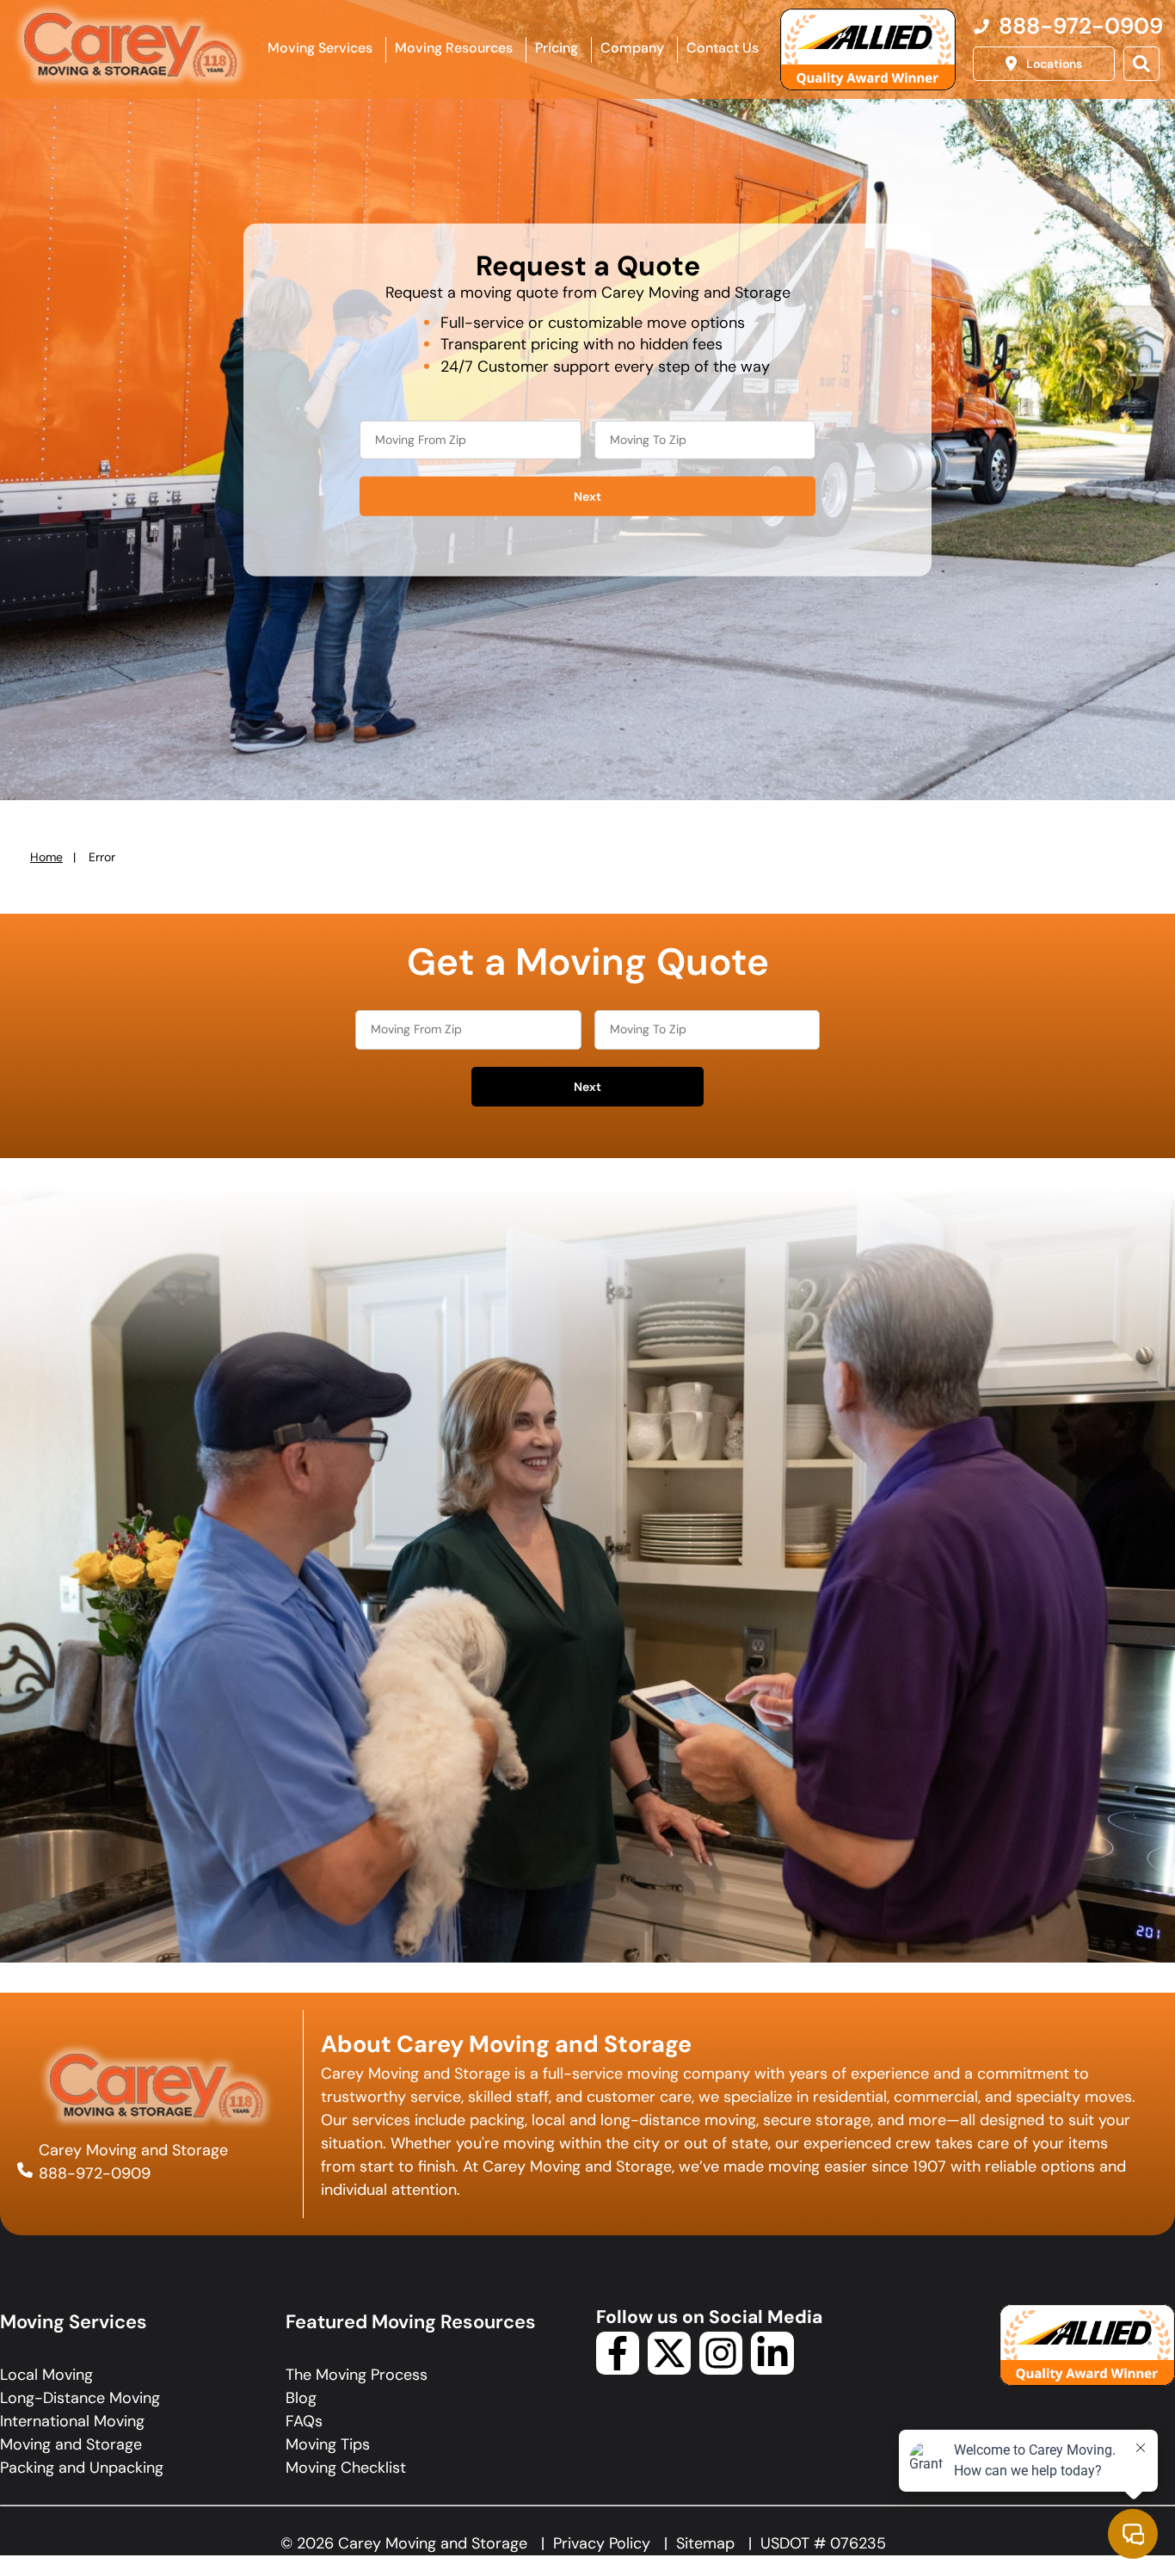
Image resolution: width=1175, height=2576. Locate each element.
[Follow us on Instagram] (721, 2370)
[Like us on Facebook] (618, 2370)
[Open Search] (1141, 64)
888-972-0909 (95, 2173)
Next (587, 496)
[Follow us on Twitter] (669, 2370)
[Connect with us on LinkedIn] (772, 2370)
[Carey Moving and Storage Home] (132, 46)
